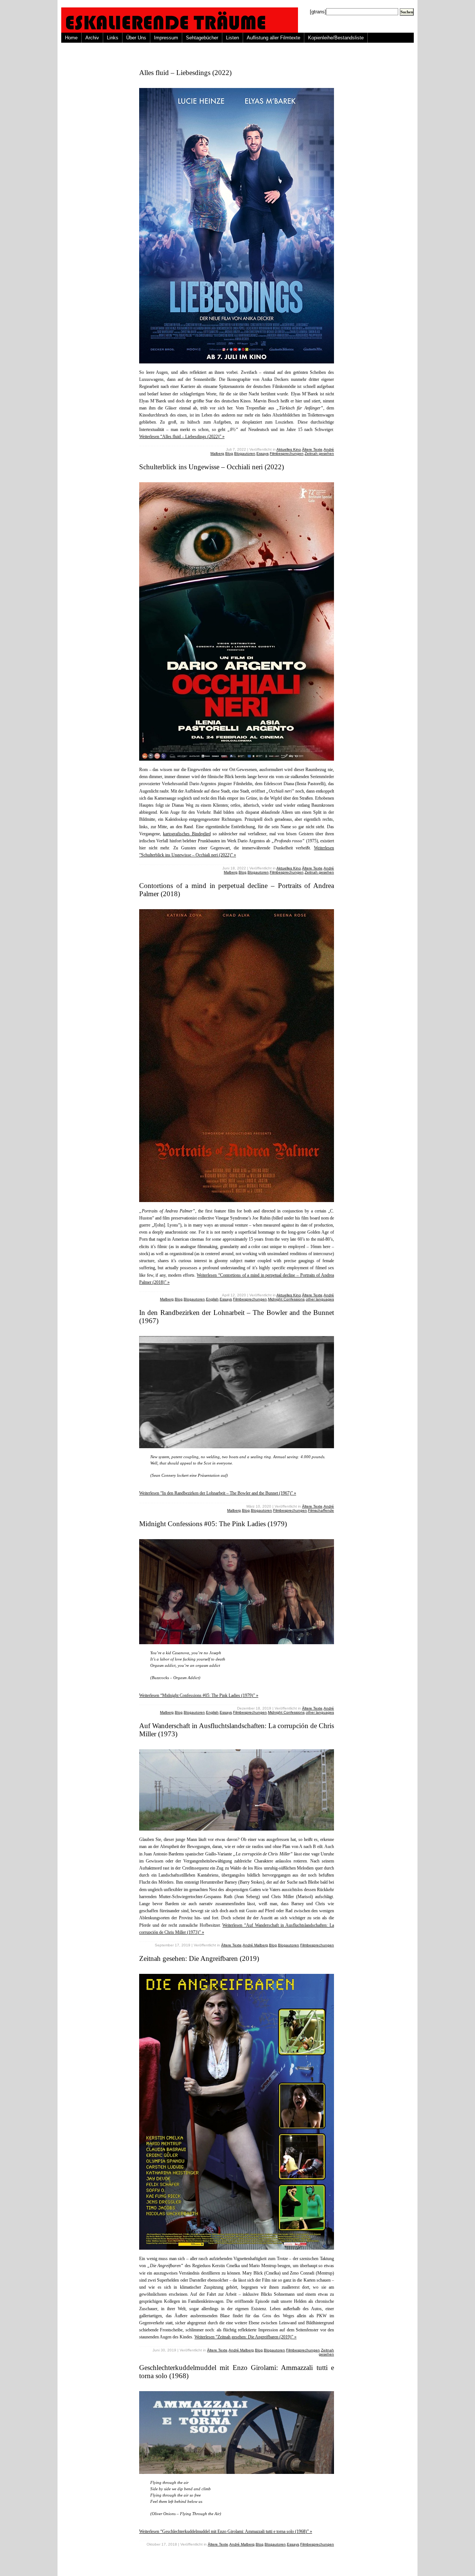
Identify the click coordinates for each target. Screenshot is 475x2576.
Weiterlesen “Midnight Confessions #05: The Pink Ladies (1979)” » (199, 1695)
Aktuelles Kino (289, 449)
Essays (263, 453)
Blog (229, 453)
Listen (232, 38)
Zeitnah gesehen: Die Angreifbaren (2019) (199, 1958)
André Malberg (255, 1945)
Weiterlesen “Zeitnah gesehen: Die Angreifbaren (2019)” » (245, 2337)
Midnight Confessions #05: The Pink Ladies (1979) (213, 1524)
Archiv (92, 38)
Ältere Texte (312, 449)
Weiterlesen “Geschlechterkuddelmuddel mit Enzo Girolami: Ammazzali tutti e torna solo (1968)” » (226, 2531)
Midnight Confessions (286, 1299)
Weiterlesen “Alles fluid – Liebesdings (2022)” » (182, 437)
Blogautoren (245, 453)
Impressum (166, 38)
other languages (320, 1299)
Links (113, 38)
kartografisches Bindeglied (187, 834)
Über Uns (136, 38)
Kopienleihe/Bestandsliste (336, 38)
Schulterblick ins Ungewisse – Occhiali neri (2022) (212, 467)
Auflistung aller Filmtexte (273, 38)
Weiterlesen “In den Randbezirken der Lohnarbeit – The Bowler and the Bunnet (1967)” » (218, 1493)
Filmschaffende (321, 1510)
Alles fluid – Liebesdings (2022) (185, 73)
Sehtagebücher (202, 38)
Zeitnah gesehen (319, 453)
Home (71, 38)
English (212, 1299)
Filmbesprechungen (287, 453)
